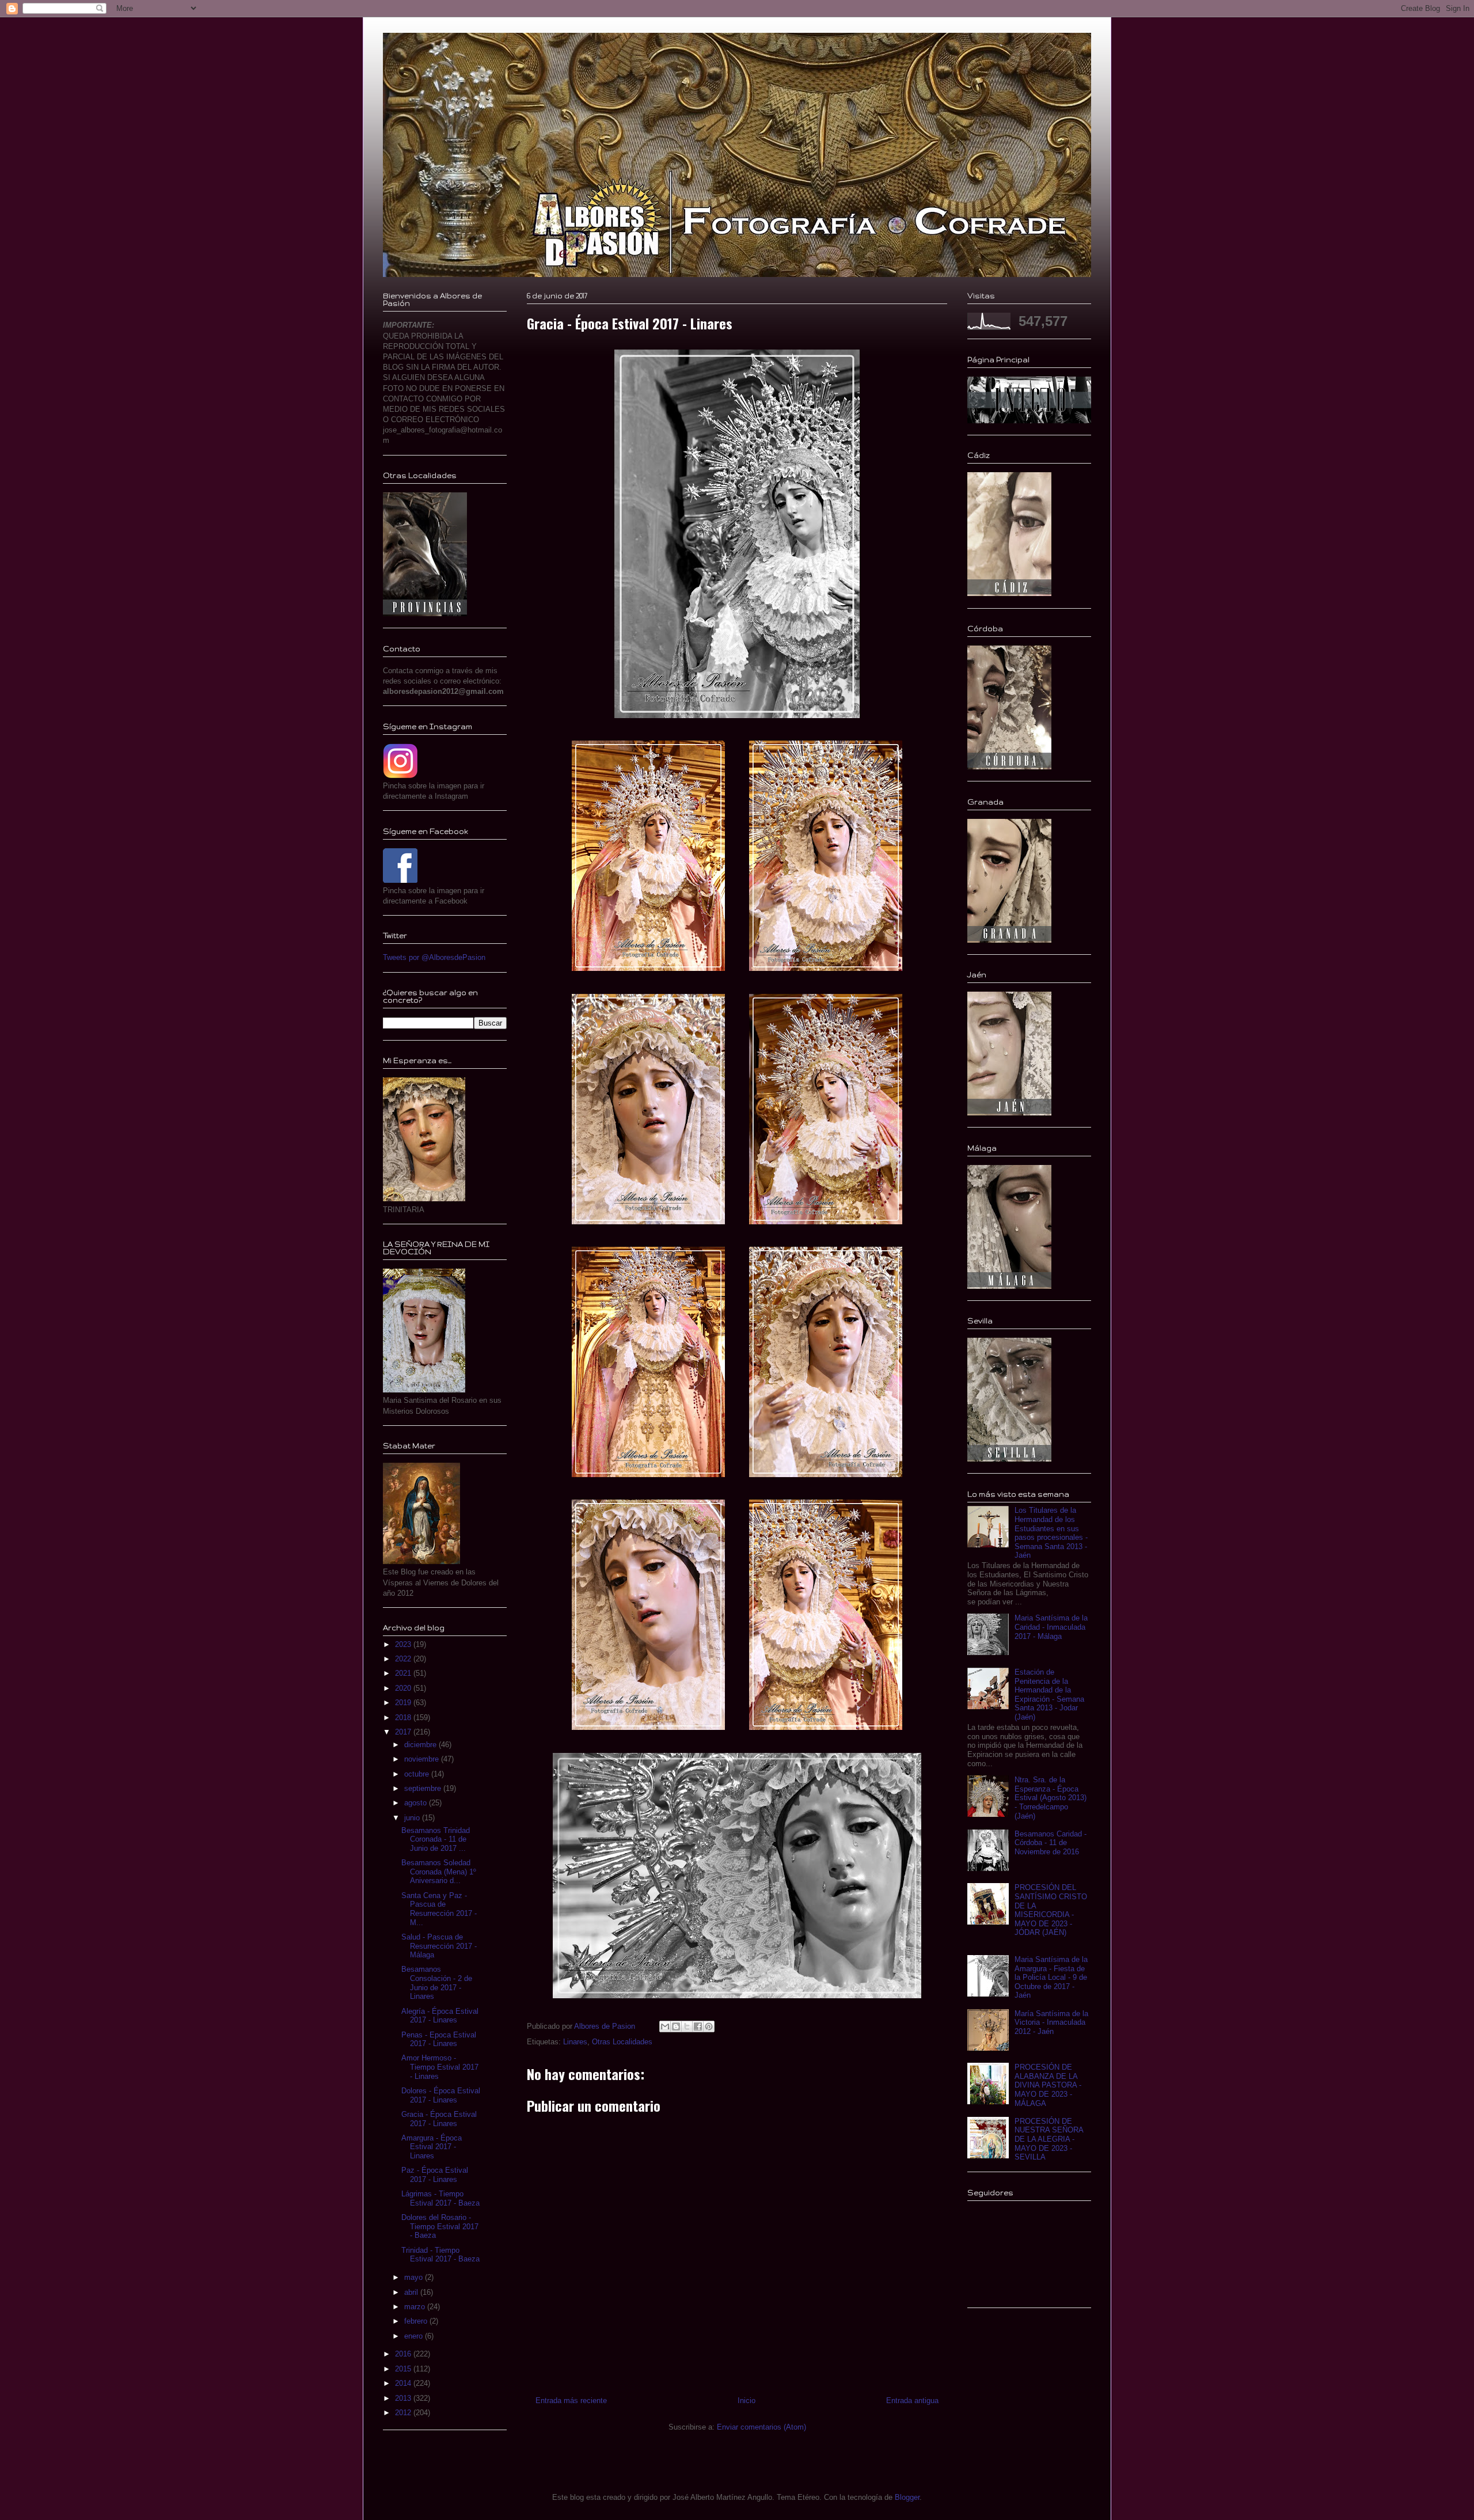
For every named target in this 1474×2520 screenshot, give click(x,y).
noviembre (423, 1759)
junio (413, 1818)
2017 (404, 1732)
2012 (404, 2413)
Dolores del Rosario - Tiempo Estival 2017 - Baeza (440, 2226)
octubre (418, 1774)
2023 (404, 1644)
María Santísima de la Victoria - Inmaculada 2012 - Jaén (1051, 2022)
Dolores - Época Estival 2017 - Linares (441, 2095)
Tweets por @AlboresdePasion (434, 957)
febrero (417, 2321)
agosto (417, 1803)
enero (415, 2336)
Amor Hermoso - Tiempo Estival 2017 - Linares (440, 2067)
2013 (404, 2398)
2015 (404, 2369)
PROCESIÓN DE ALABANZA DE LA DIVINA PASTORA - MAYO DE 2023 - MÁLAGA (1048, 2085)
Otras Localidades (622, 2042)
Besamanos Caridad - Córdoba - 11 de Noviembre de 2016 (1051, 1843)
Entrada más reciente (571, 2401)
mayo (415, 2277)
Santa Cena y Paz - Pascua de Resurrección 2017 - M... (439, 1909)
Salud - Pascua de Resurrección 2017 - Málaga (439, 1946)
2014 (404, 2383)
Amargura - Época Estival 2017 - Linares (432, 2147)
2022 (404, 1659)
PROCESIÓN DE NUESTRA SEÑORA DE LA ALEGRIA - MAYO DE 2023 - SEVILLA (1049, 2139)
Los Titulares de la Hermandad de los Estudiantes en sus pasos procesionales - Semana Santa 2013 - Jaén (1051, 1533)
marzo (416, 2307)
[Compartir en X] (687, 2026)
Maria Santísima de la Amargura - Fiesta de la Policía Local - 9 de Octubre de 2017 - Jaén (1051, 1977)
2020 (404, 1688)
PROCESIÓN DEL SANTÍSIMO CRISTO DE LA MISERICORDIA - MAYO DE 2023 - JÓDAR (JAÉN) (1051, 1910)
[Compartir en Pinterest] (709, 2026)
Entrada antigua (912, 2401)
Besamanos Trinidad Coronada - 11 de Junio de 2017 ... (436, 1839)
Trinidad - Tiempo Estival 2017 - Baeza (440, 2255)
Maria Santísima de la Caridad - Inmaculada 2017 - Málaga (1051, 1627)
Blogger (907, 2497)
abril (412, 2292)
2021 (404, 1673)
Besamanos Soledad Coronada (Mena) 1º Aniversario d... (439, 1872)
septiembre (424, 1788)
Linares (575, 2042)
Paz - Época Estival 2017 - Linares (435, 2175)
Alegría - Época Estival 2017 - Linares (440, 2016)
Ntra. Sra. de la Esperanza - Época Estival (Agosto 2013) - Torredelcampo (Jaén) (1051, 1798)
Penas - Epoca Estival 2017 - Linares (439, 2039)
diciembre (421, 1745)
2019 (404, 1703)
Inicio (747, 2401)
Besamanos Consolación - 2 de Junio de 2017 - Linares (437, 1983)
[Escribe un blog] (676, 2026)
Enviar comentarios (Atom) (761, 2427)
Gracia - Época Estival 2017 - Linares (439, 2119)
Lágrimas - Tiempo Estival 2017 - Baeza (440, 2198)
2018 (404, 1718)
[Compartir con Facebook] (698, 2026)
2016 (404, 2354)
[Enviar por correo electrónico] (665, 2026)
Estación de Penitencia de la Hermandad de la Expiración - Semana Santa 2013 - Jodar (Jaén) (1049, 1694)
